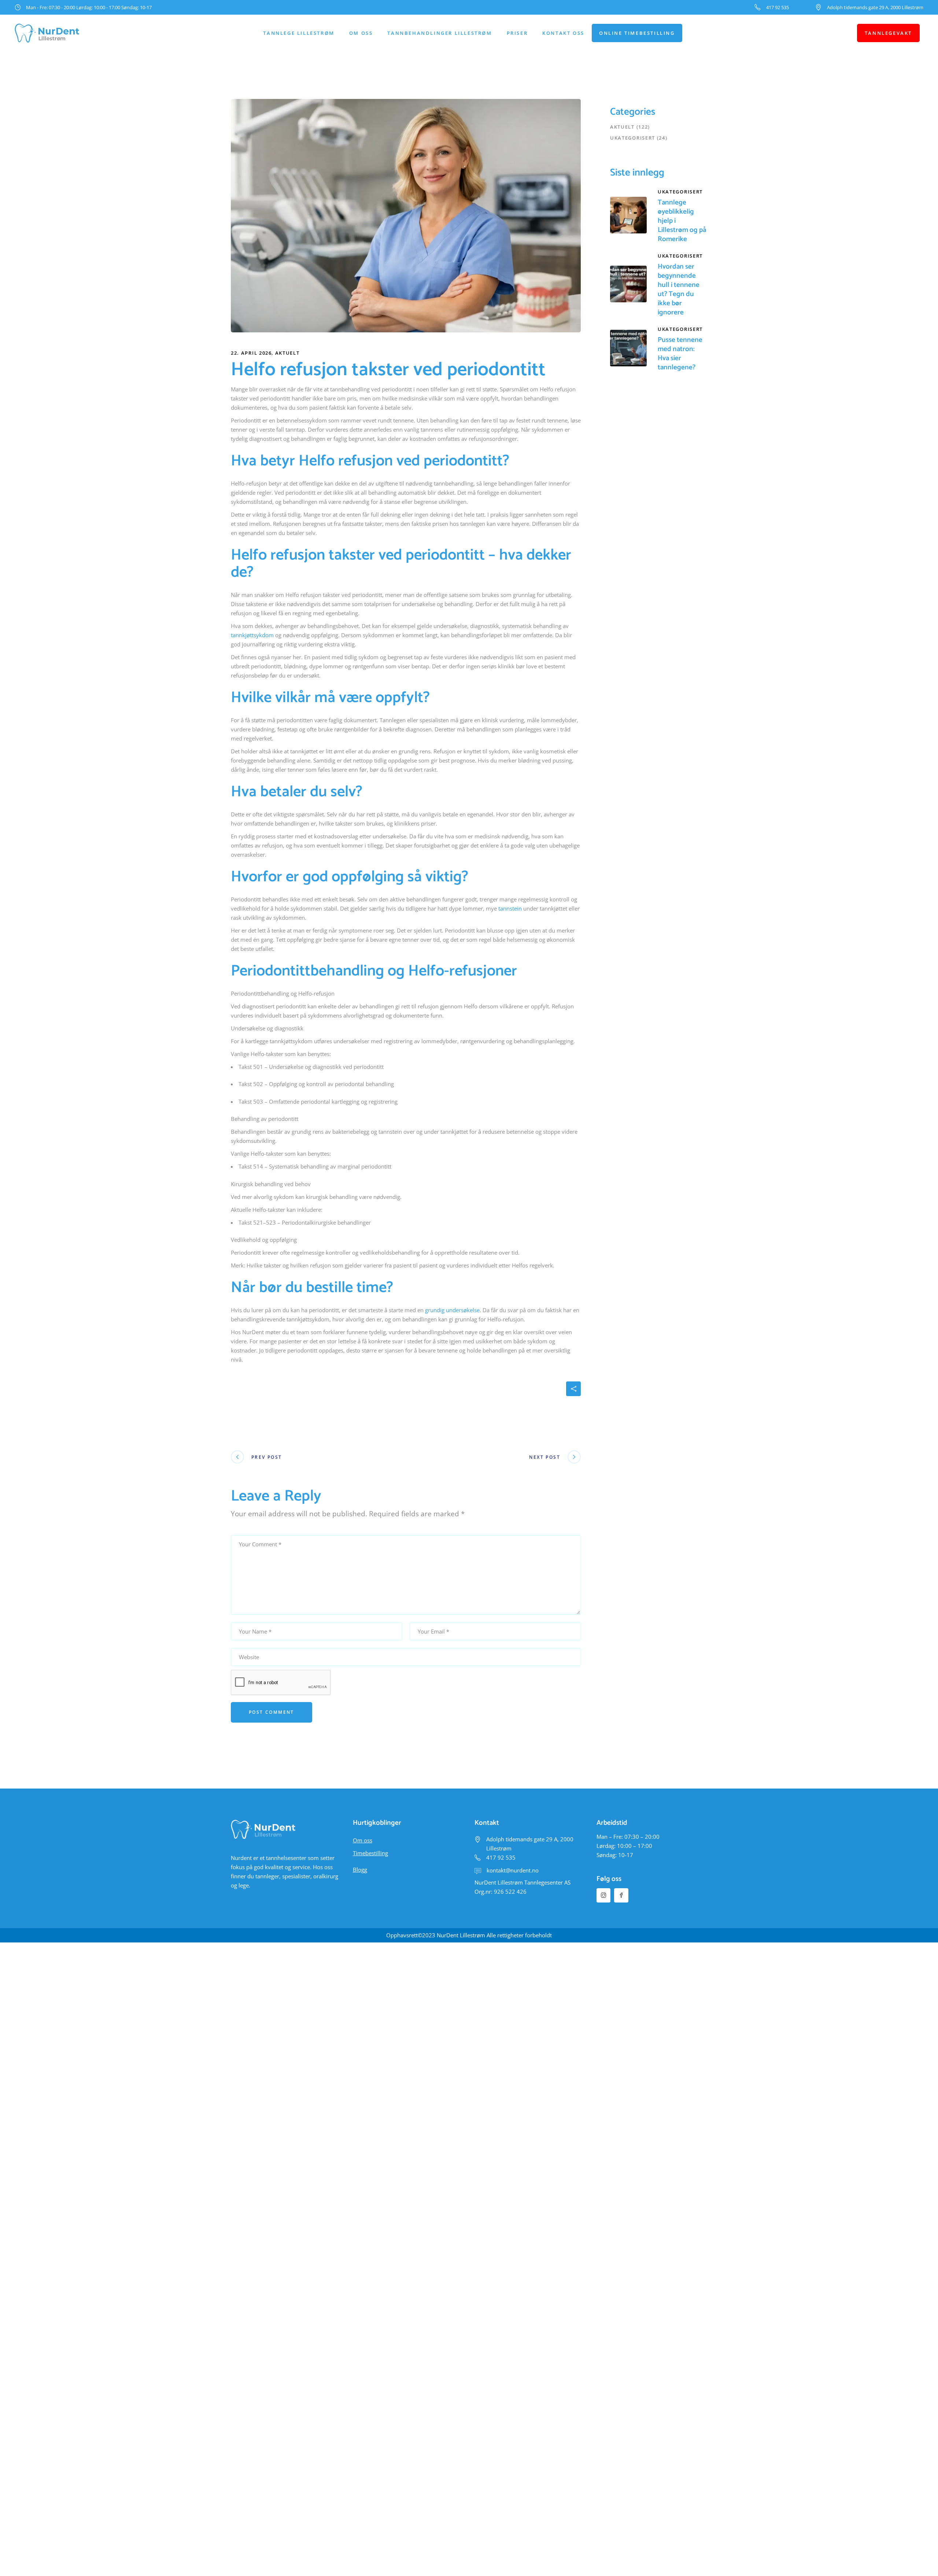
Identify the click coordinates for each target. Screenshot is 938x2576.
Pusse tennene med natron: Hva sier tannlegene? (680, 354)
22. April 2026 (251, 353)
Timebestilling (370, 1853)
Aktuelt (287, 353)
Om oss (363, 1840)
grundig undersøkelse (452, 1310)
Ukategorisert (633, 138)
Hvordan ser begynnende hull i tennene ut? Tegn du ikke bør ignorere (679, 289)
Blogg (360, 1870)
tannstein (510, 908)
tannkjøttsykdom (252, 635)
